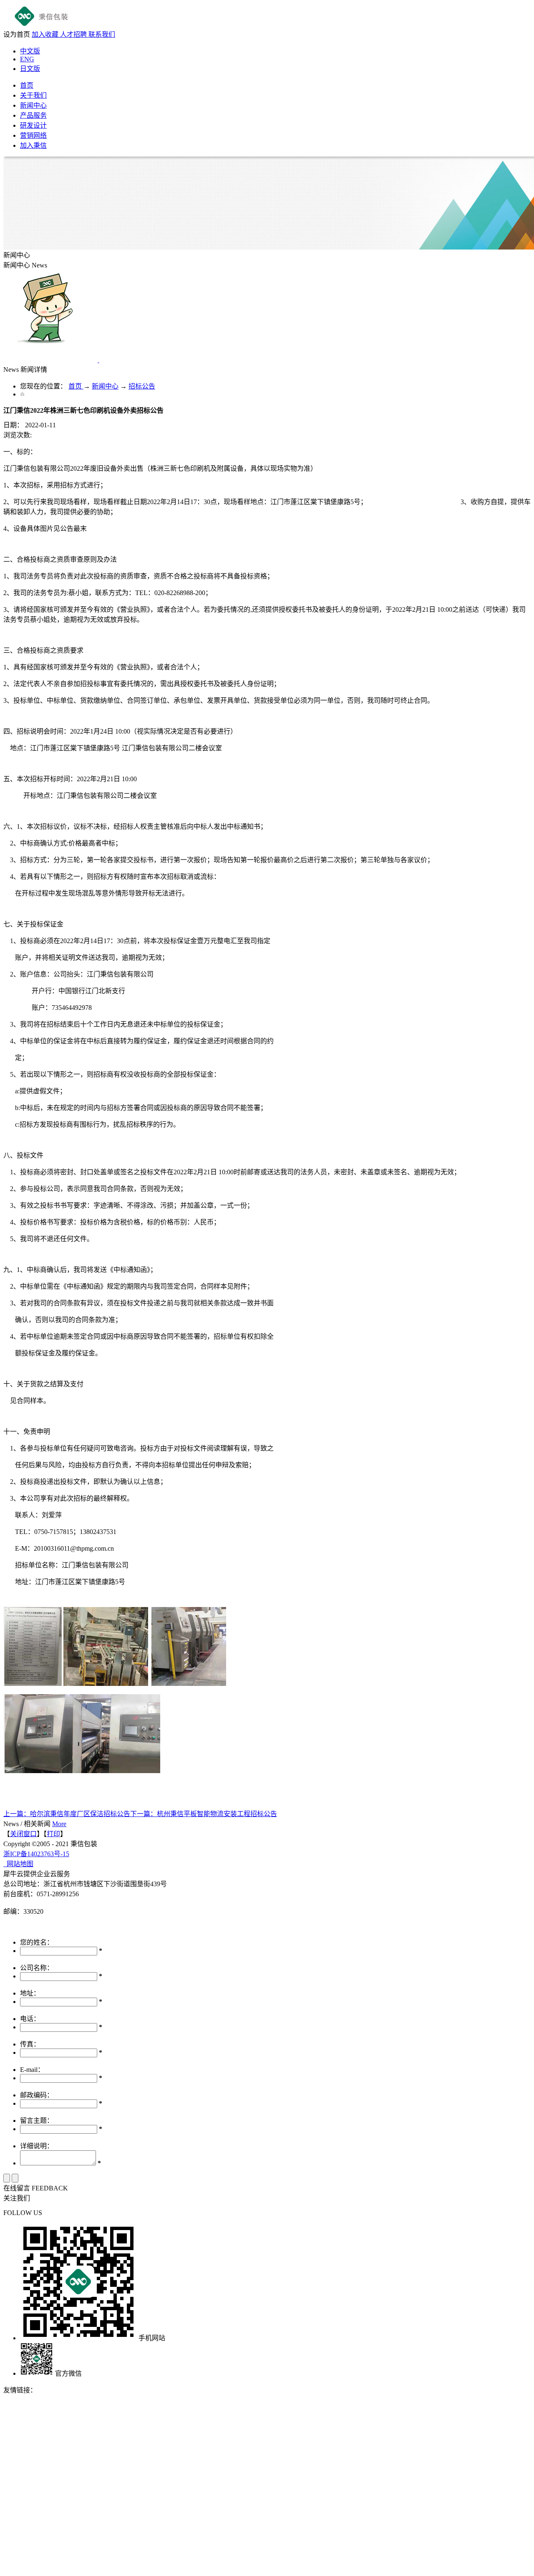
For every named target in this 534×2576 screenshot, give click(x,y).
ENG (27, 59)
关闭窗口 (23, 1834)
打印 (53, 1834)
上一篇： (67, 1814)
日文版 (30, 69)
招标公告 (142, 386)
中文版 (30, 51)
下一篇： (204, 1814)
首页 (27, 85)
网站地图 (18, 1864)
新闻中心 (105, 386)
